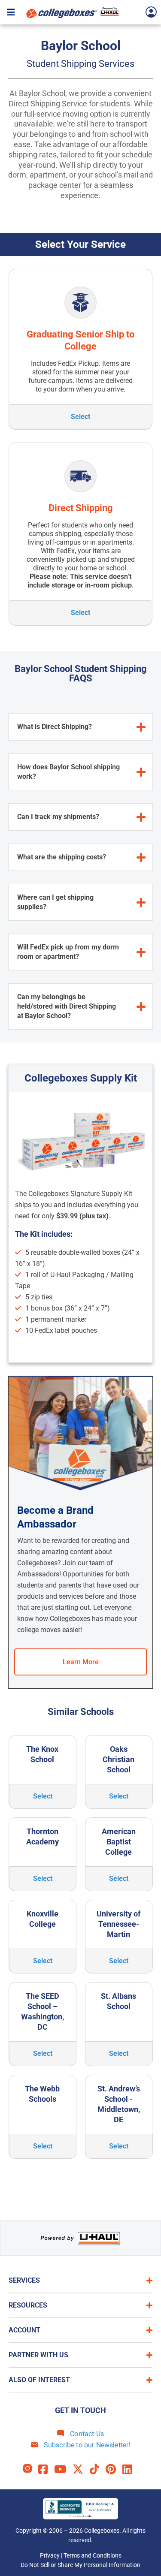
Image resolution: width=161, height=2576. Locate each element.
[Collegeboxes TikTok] (98, 2469)
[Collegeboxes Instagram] (31, 2469)
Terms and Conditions (93, 2555)
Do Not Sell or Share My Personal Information (80, 2565)
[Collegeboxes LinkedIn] (130, 2469)
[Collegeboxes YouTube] (63, 2469)
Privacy (50, 2555)
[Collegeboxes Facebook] (46, 2469)
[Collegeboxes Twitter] (81, 2469)
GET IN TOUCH (80, 2410)
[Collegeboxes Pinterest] (114, 2469)
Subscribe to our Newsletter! (86, 2445)
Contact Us (86, 2434)
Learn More (81, 1662)
